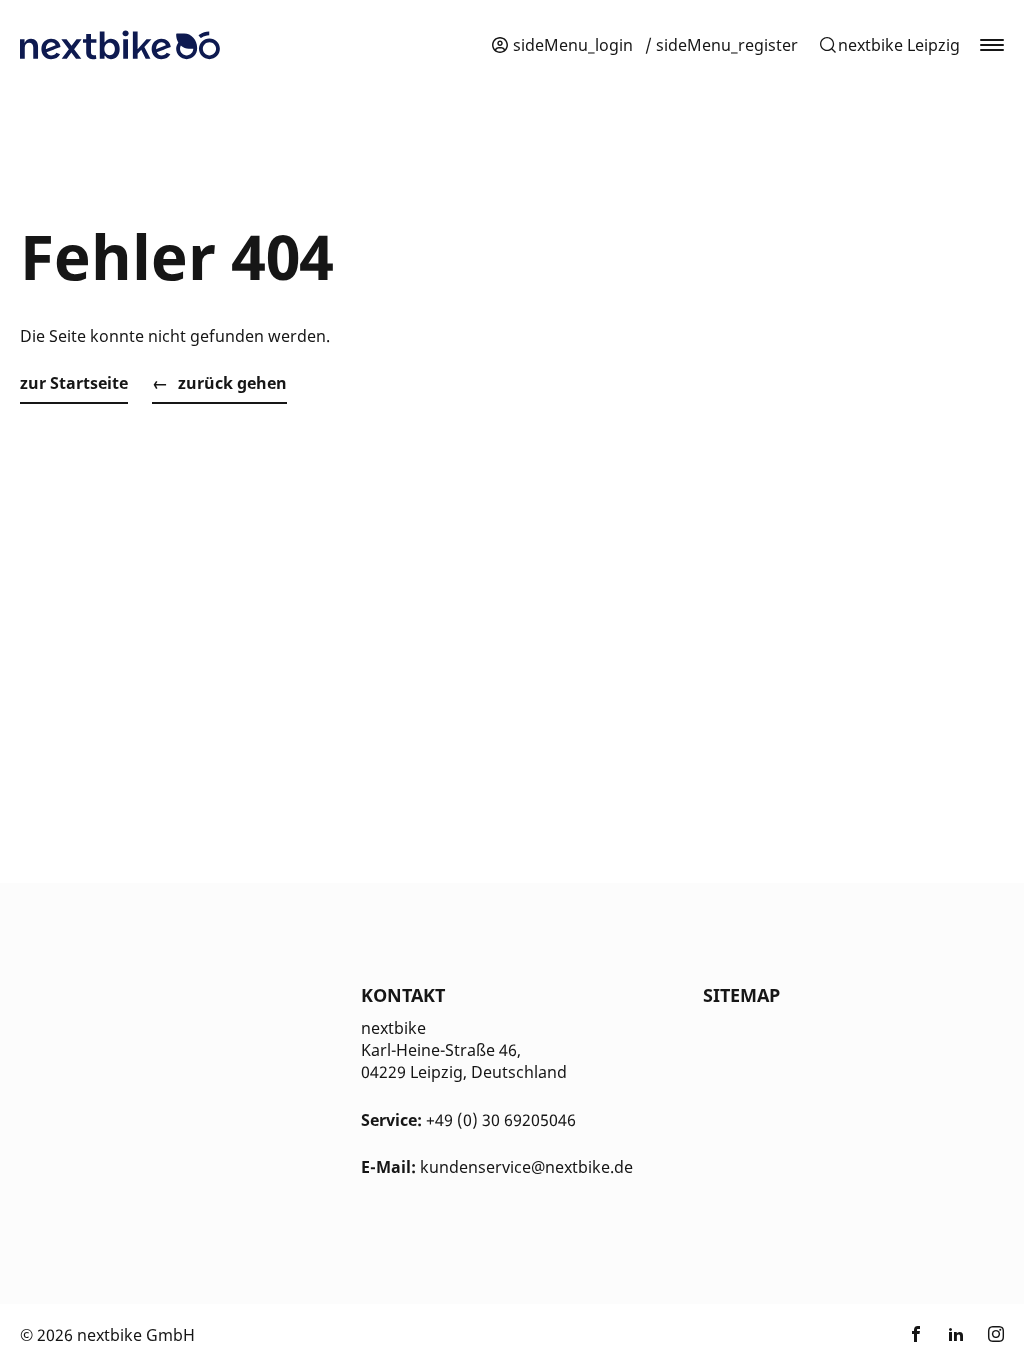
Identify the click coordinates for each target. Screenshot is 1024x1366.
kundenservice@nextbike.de (526, 1167)
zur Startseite (74, 383)
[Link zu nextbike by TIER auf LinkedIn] (956, 1335)
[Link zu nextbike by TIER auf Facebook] (916, 1335)
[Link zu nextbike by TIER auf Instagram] (996, 1335)
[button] (889, 45)
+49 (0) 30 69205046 (501, 1120)
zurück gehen (232, 383)
